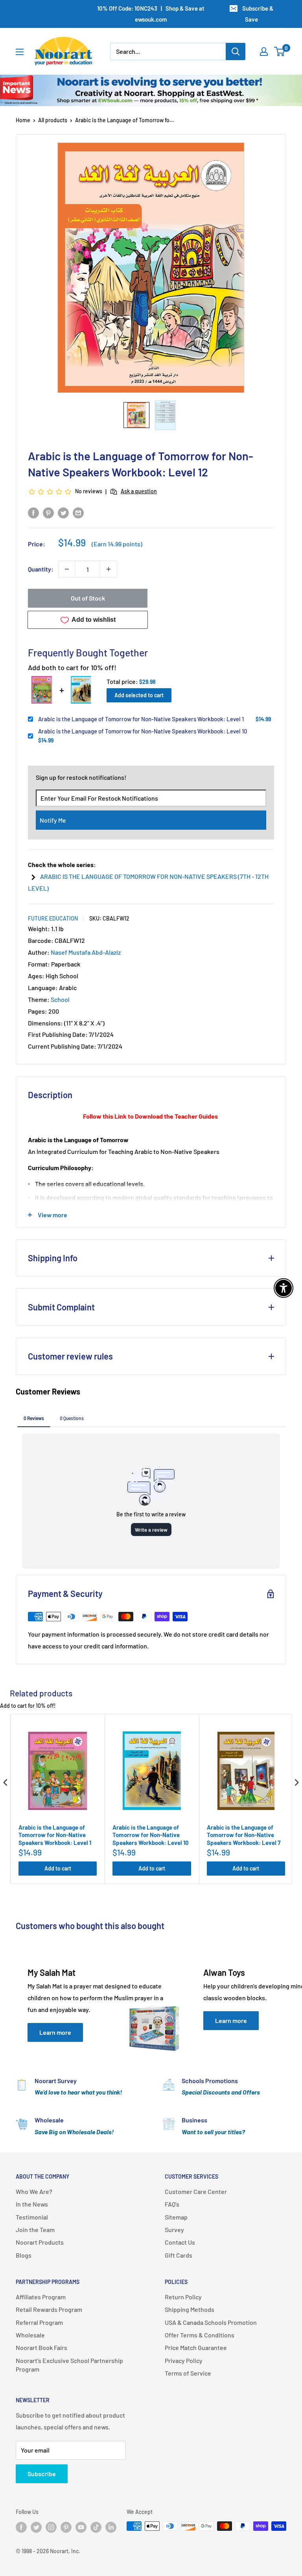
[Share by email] (78, 512)
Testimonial (32, 2217)
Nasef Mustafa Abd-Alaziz (86, 952)
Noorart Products (40, 2242)
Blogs (24, 2255)
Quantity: (41, 569)
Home (23, 120)
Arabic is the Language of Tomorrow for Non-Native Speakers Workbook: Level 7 (244, 1835)
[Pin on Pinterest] (48, 512)
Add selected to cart (139, 695)
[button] (136, 415)
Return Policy (183, 2297)
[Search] (236, 51)
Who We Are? (34, 2191)
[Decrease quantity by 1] (67, 569)
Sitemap (176, 2217)
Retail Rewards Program (49, 2309)
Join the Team (35, 2230)
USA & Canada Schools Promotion (211, 2322)
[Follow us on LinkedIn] (111, 2527)
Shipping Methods (190, 2309)
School (60, 999)
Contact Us (180, 2242)
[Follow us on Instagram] (51, 2527)
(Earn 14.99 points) (117, 544)
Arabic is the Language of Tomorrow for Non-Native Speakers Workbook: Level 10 (143, 731)
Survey (174, 2230)
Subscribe (42, 2474)
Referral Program (39, 2322)
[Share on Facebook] (33, 512)
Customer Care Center (196, 2191)
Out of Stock (88, 598)
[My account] (264, 51)
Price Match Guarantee (196, 2347)
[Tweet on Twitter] (63, 512)
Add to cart (58, 1868)
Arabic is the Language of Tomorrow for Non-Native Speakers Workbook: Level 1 (141, 719)
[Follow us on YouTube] (81, 2527)
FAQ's (172, 2204)
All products (53, 120)
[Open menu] (20, 52)
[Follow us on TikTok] (96, 2527)
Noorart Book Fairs (41, 2347)
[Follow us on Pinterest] (66, 2527)
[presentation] (6, 1783)
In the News (32, 2204)
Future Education (53, 918)
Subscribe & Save (258, 14)
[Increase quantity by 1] (109, 569)
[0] (280, 51)
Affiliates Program (41, 2297)
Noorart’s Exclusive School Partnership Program (69, 2365)
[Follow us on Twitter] (36, 2527)
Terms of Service (188, 2373)
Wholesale (30, 2335)
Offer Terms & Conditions (200, 2335)
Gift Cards (179, 2255)
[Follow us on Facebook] (21, 2527)
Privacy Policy (184, 2360)
